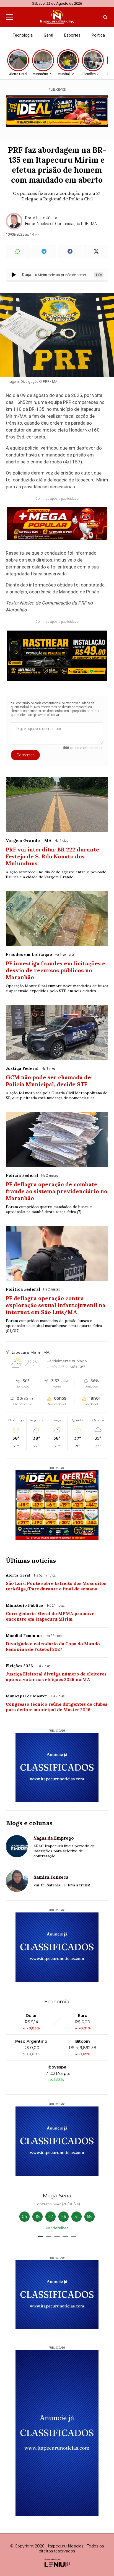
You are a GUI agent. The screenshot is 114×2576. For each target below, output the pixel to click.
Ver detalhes (57, 2228)
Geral (48, 35)
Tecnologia (23, 35)
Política (98, 35)
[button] (40, 2237)
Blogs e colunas (29, 1823)
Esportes (72, 35)
